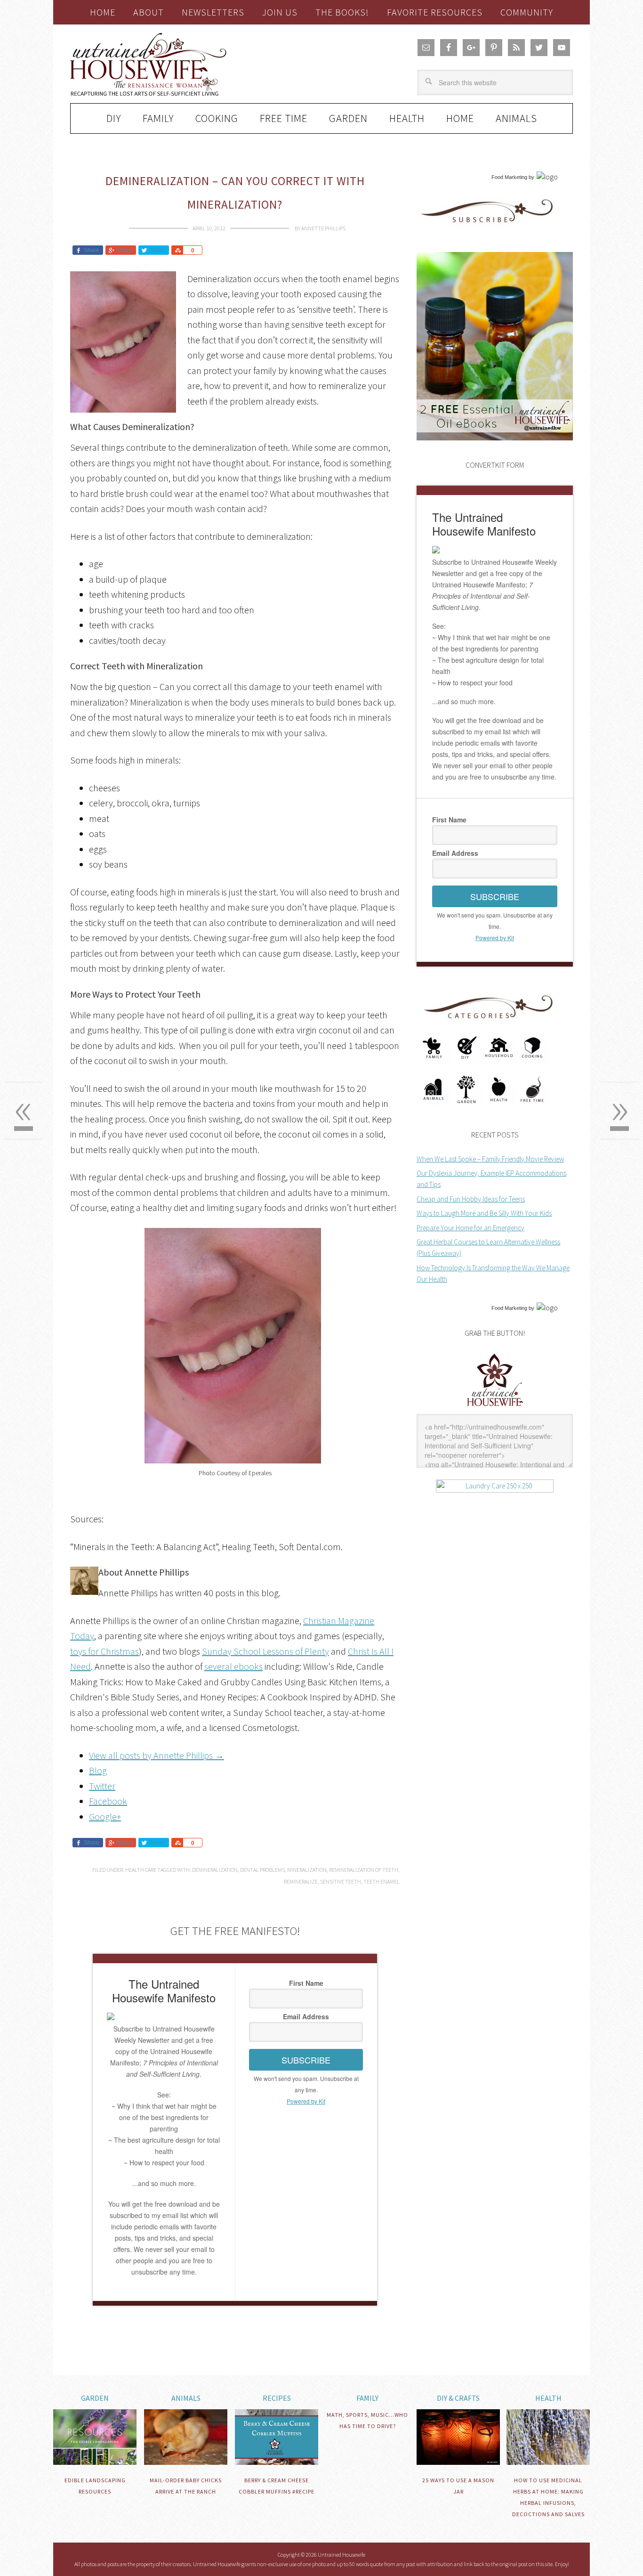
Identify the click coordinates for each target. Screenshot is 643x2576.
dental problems (262, 1870)
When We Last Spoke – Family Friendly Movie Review (490, 1159)
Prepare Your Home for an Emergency (470, 1228)
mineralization (307, 1870)
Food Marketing (509, 177)
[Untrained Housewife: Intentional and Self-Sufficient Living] (495, 1408)
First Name (306, 1983)
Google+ (105, 1816)
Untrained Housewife (176, 64)
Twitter (102, 1786)
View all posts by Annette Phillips (157, 1755)
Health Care (141, 1870)
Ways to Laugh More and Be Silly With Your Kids (484, 1213)
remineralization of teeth (364, 1870)
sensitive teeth (341, 1881)
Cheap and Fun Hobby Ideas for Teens (471, 1199)
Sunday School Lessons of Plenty (265, 1651)
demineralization (215, 1870)
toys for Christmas (104, 1651)
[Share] (177, 250)
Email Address (306, 2016)
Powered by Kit (306, 2101)
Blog (98, 1770)
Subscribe (306, 2060)
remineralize (301, 1881)
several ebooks (233, 1666)
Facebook (108, 1801)
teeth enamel (382, 1881)
